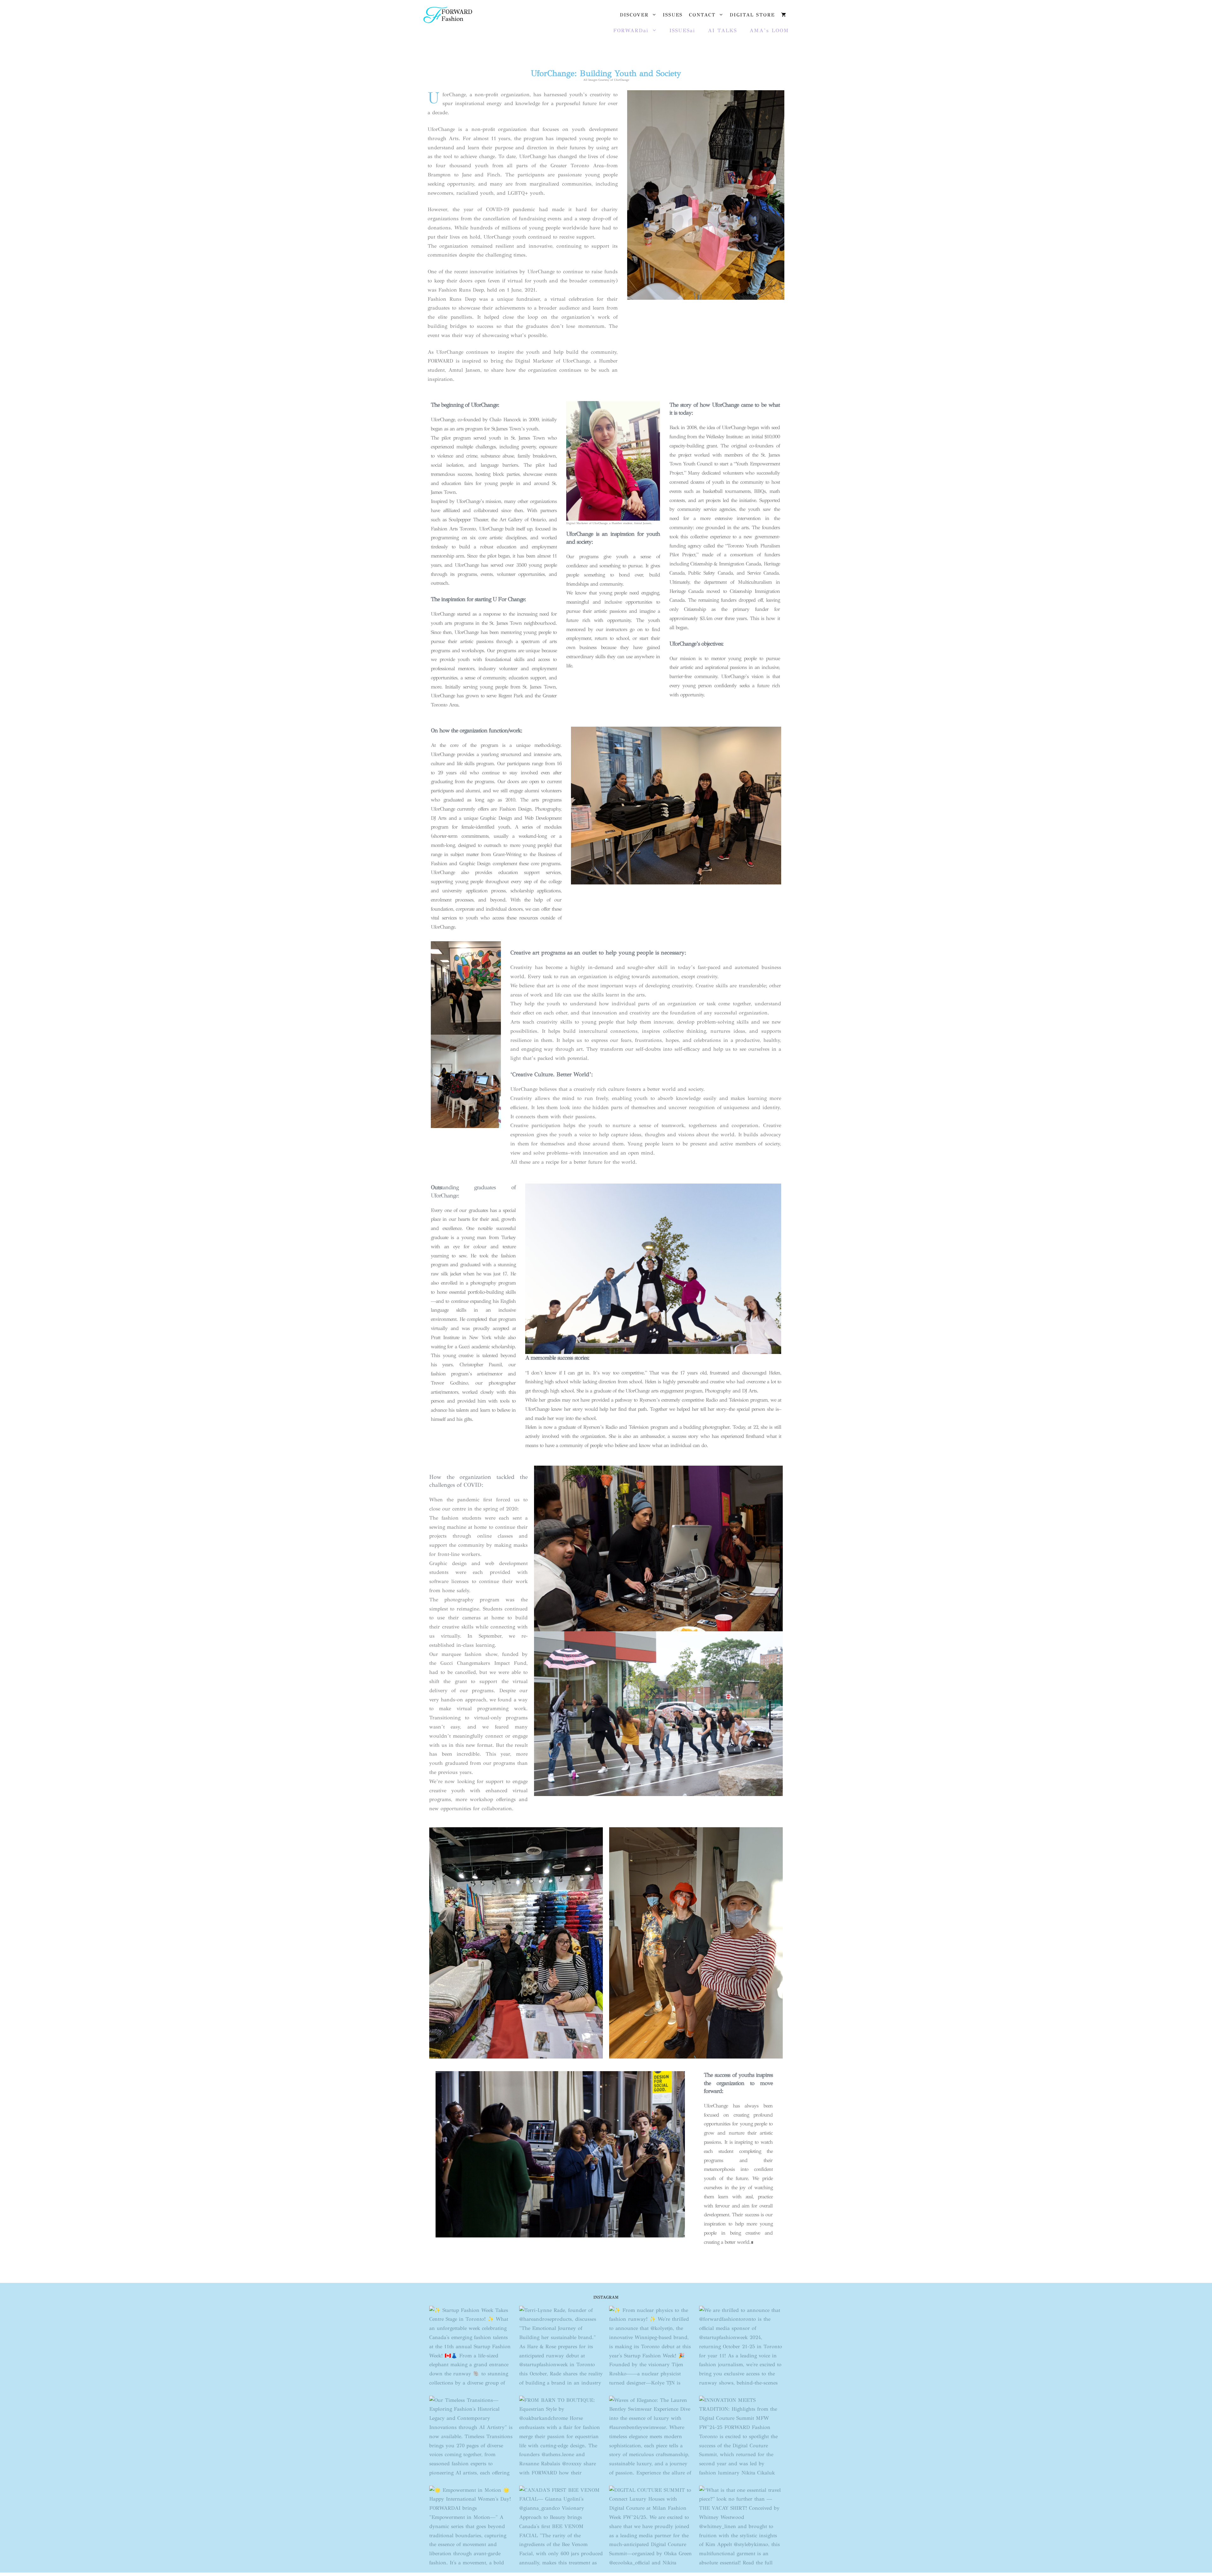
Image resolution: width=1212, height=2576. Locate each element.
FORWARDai (631, 30)
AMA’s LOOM (769, 30)
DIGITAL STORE (752, 15)
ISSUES (673, 15)
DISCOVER (634, 15)
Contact (702, 15)
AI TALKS (722, 30)
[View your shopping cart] (784, 15)
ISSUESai (682, 30)
